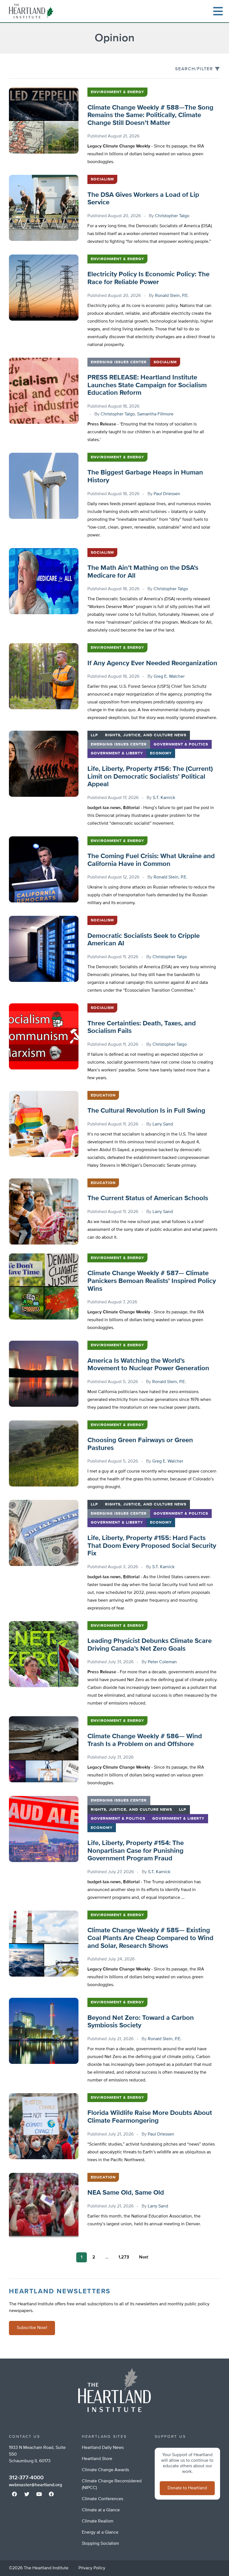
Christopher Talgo (172, 216)
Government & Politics (181, 744)
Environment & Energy (117, 92)
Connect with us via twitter (27, 2494)
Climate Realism (98, 2521)
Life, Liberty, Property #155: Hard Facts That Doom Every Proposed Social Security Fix (152, 1546)
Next (144, 2257)
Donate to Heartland (187, 2488)
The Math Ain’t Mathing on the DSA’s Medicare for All (143, 572)
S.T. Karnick (164, 798)
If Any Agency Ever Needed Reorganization (152, 663)
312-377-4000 (26, 2478)
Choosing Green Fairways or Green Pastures (140, 1444)
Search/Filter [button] (194, 69)
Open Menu (218, 11)
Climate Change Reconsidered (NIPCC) (112, 2485)
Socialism (102, 179)
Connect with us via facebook (15, 2494)
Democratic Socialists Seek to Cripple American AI (144, 940)
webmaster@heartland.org (35, 2485)
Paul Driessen (167, 494)
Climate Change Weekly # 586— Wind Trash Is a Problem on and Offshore (145, 1740)
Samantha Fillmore (155, 414)
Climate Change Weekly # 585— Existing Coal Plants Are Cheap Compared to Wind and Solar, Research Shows (150, 1938)
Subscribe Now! (32, 2328)
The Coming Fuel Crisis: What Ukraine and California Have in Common (151, 860)
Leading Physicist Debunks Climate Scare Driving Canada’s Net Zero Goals (150, 1645)
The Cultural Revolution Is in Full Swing (146, 1111)
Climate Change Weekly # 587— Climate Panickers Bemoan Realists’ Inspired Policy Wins (152, 1281)
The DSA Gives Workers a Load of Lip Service (143, 199)
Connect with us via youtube (39, 2494)
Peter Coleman (162, 1662)
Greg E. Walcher (169, 677)
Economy (161, 753)
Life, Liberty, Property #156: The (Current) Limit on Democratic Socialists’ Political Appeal (150, 777)
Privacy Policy (92, 2568)
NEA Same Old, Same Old (126, 2193)
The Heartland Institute (32, 11)
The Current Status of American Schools (148, 1198)
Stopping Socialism (100, 2544)
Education (103, 1095)
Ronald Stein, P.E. (172, 296)
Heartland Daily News (103, 2448)
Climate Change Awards (105, 2470)
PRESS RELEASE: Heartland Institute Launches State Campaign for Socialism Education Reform (147, 385)
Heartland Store (97, 2459)
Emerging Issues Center (119, 362)
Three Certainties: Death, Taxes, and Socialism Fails (142, 1027)
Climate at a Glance (101, 2510)
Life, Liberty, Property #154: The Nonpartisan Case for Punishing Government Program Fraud (136, 1851)
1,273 (124, 2257)
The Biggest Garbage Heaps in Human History (145, 476)
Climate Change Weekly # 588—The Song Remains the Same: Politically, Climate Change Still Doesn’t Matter (150, 115)
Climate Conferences (102, 2499)
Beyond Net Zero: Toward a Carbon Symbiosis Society (141, 2022)
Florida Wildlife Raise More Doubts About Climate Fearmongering (150, 2117)
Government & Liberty (117, 753)
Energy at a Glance (100, 2533)
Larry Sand (163, 1124)
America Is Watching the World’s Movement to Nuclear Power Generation (148, 1365)
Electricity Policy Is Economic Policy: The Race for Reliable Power (148, 278)
